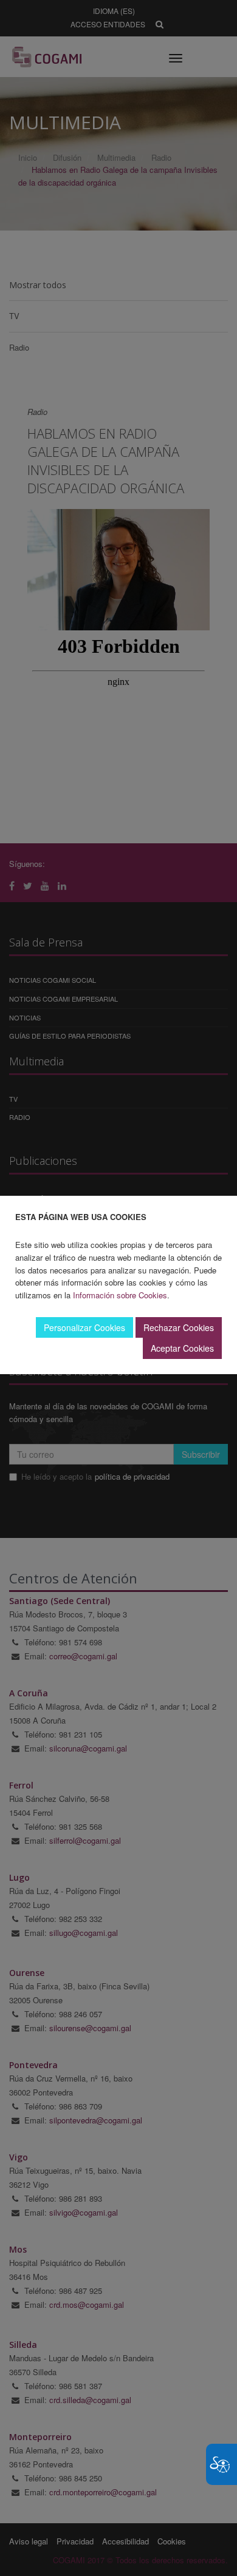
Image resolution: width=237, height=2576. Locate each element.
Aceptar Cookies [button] (182, 1348)
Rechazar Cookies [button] (179, 1327)
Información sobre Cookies (120, 1295)
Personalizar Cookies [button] (84, 1327)
